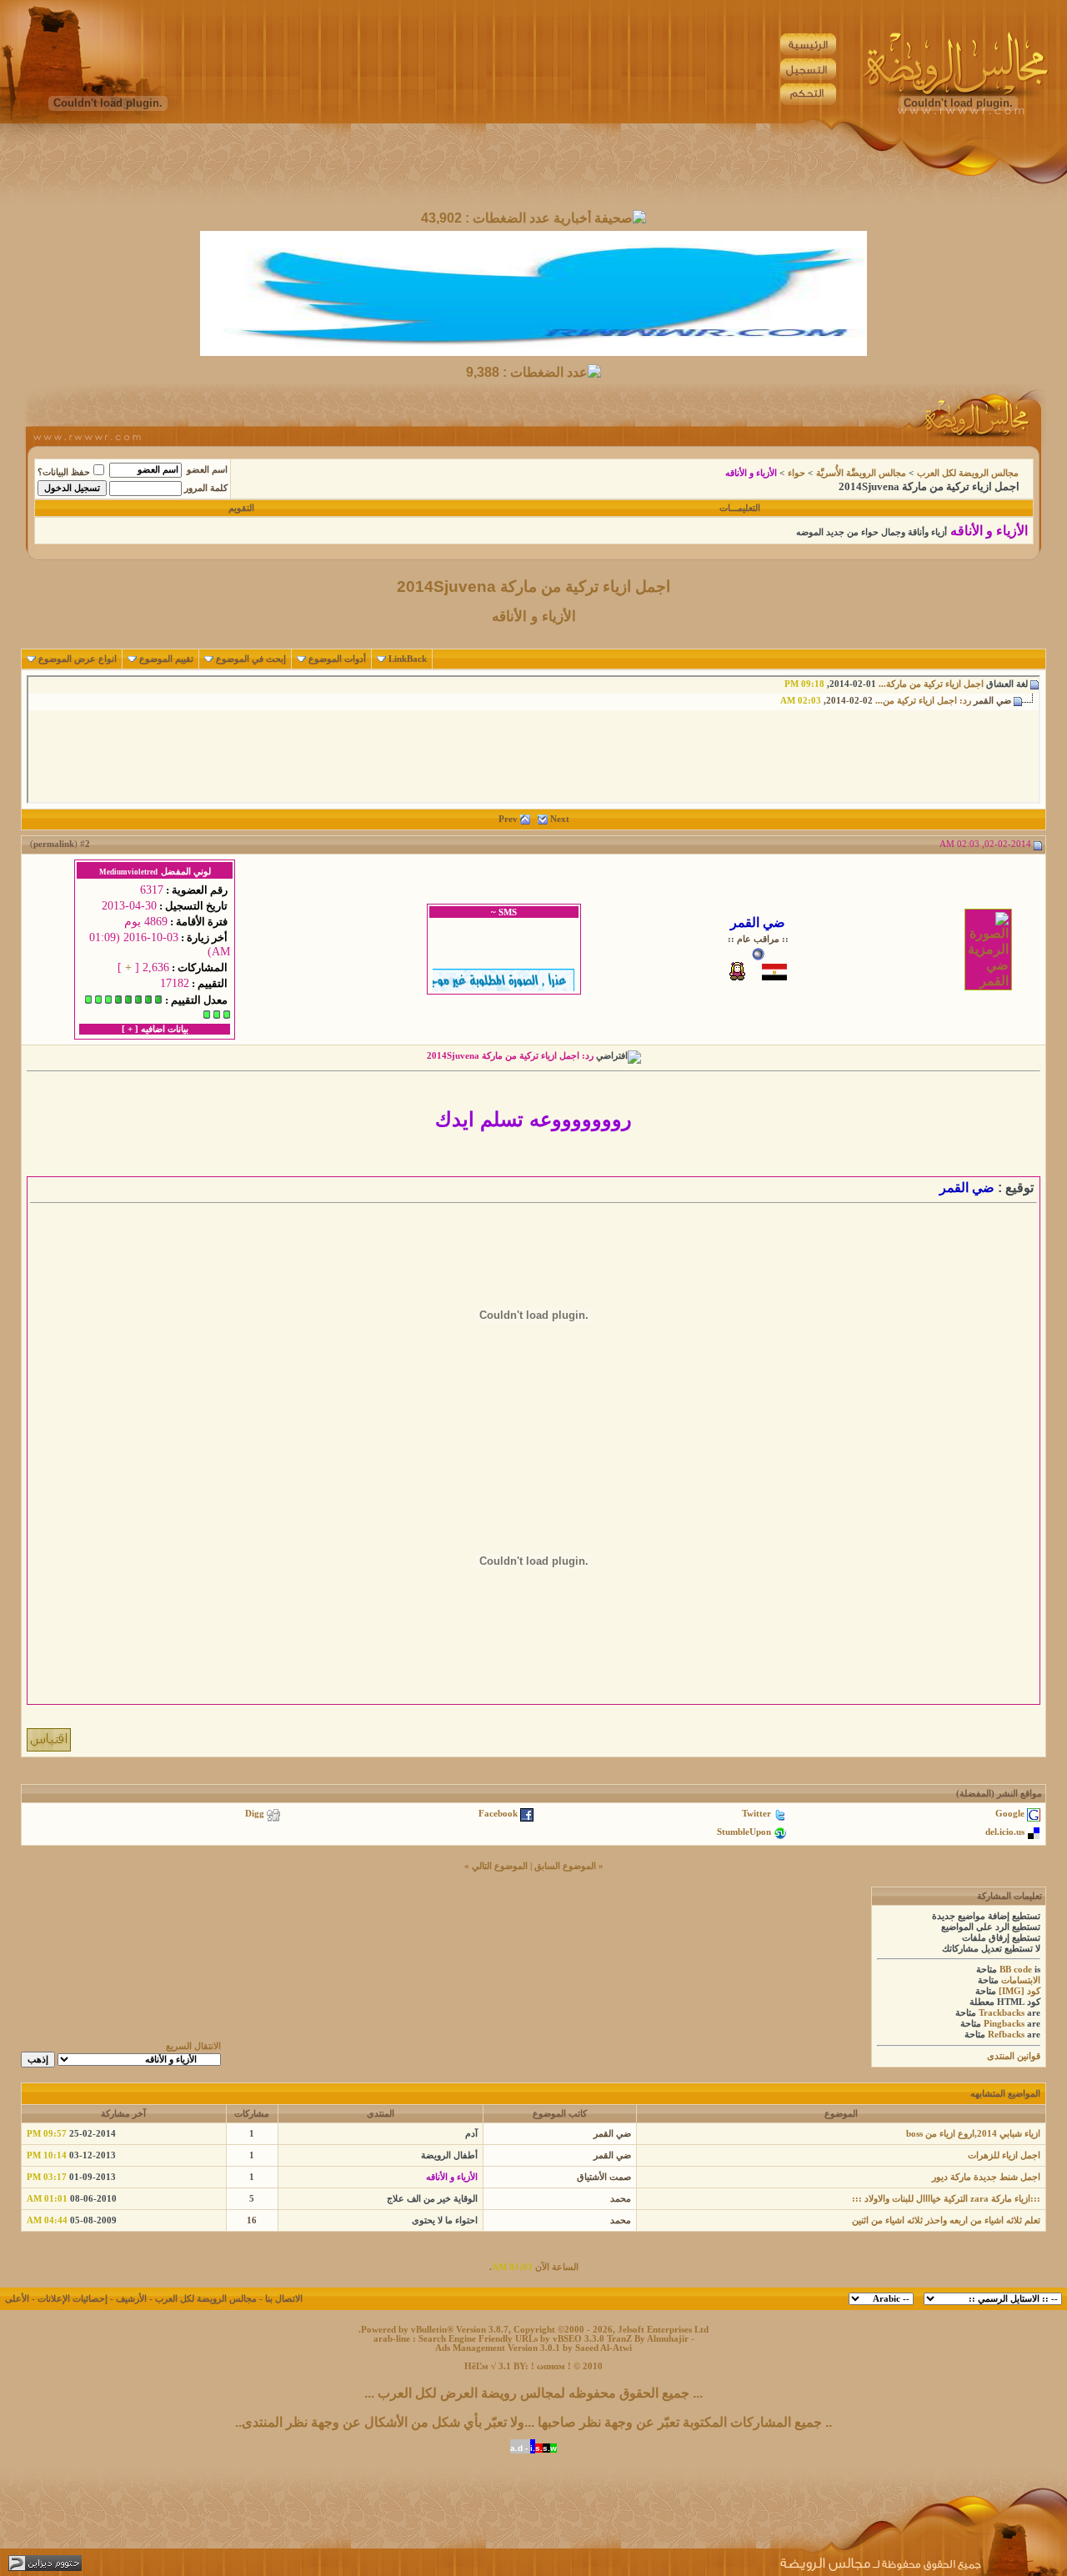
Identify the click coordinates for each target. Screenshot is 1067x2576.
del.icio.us (1005, 1832)
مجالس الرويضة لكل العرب (968, 473)
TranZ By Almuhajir (648, 2339)
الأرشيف (131, 2299)
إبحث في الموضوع (251, 659)
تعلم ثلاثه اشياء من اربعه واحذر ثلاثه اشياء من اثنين (946, 2220)
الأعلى (17, 2299)
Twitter (756, 1814)
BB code (1016, 1970)
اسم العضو (207, 470)
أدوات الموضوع (337, 659)
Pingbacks (1004, 2024)
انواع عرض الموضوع (78, 659)
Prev (508, 819)
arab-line (392, 2339)
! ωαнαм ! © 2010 (566, 2366)
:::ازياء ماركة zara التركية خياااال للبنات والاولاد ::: (946, 2199)
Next (560, 819)
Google (1010, 1814)
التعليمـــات (740, 508)
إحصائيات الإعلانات (73, 2299)
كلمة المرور (206, 488)
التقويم (241, 508)
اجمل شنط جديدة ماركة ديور (986, 2177)
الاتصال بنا (284, 2299)
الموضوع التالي (500, 1866)
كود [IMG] (1019, 1991)
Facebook (498, 1814)
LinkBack (408, 659)
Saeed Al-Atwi (604, 2348)
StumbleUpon (744, 1832)
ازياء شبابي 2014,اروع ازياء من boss (973, 2134)
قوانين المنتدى (1014, 2056)
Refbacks (1006, 2035)
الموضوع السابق (565, 1866)
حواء (796, 473)
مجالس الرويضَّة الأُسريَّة (861, 473)
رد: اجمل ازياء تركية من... (923, 701)
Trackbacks (1002, 2013)
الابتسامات (1021, 1980)
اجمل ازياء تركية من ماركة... (931, 684)
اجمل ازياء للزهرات (1004, 2155)
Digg (255, 1814)
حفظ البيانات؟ (64, 472)
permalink (54, 844)
